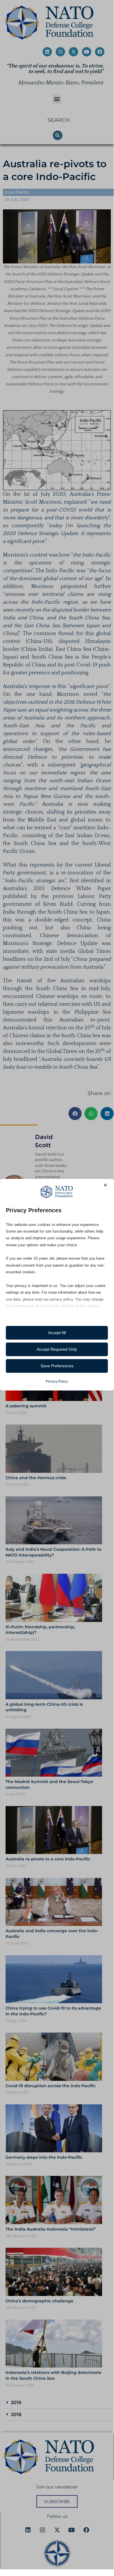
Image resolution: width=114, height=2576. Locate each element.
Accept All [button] (57, 1333)
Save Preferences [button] (57, 1366)
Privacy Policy (57, 1381)
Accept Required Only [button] (57, 1349)
